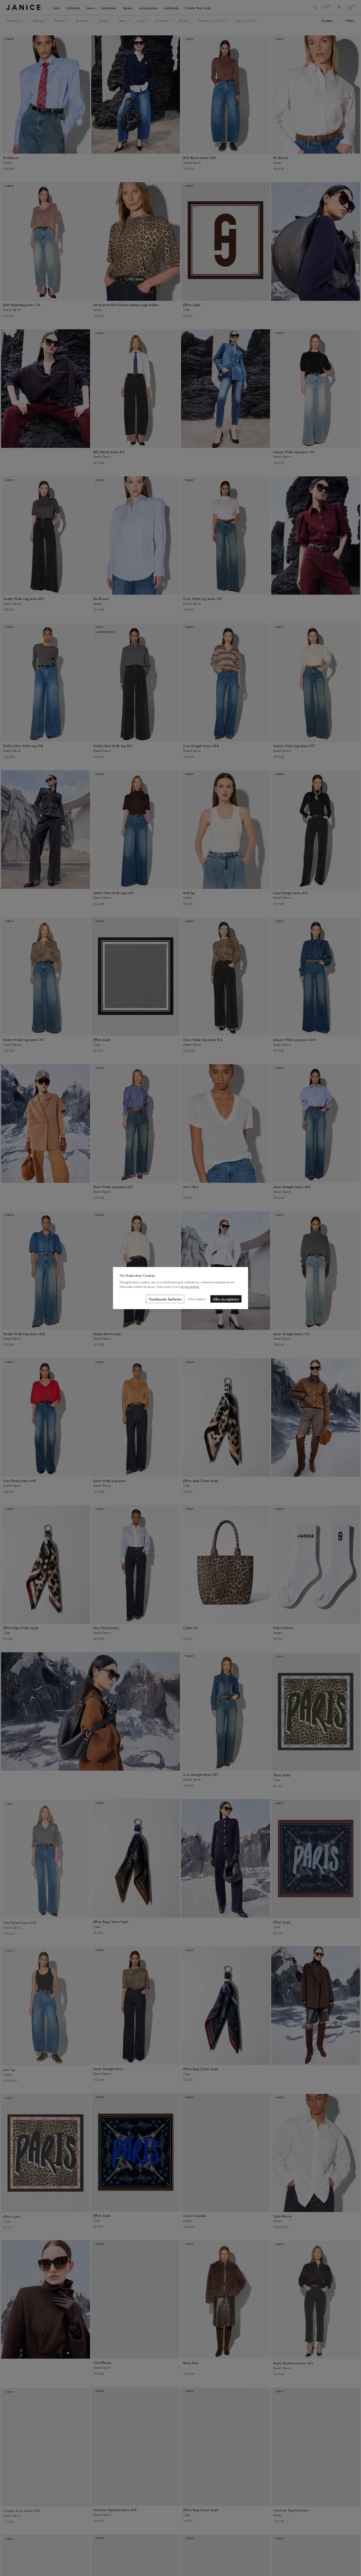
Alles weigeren (197, 1299)
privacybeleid (190, 1286)
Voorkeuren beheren (165, 1299)
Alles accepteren (226, 1299)
